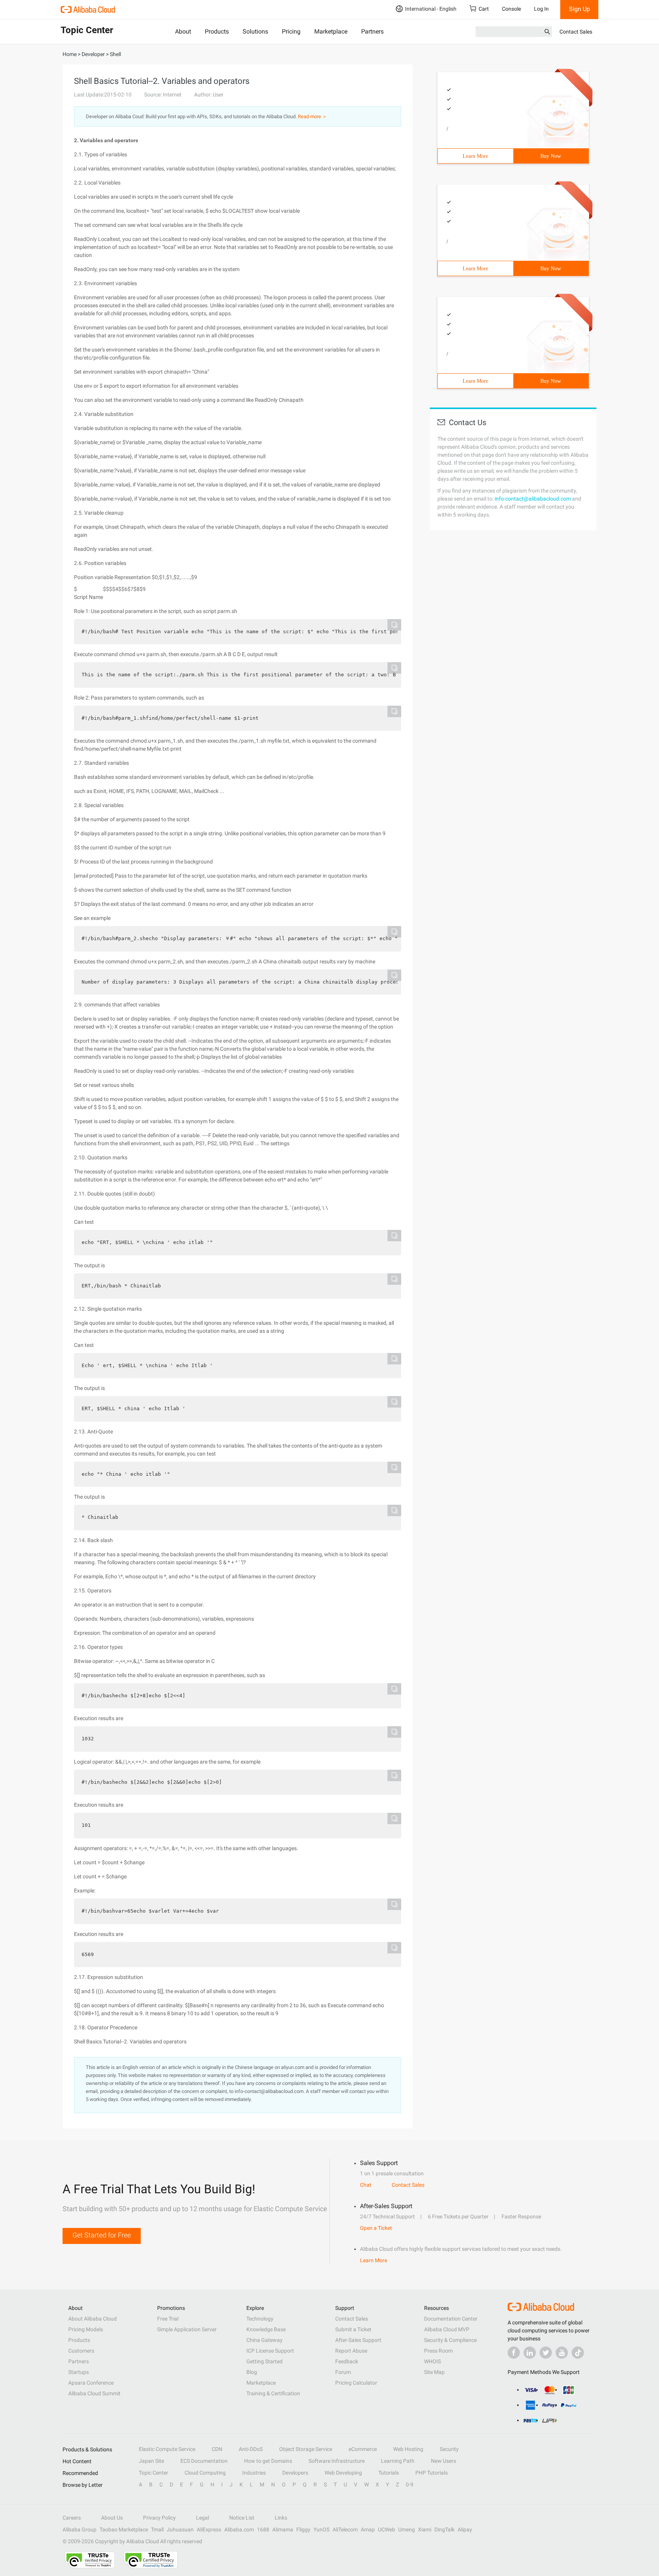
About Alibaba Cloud (92, 2319)
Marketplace (331, 31)
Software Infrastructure (337, 2461)
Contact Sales (576, 32)
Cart (484, 9)
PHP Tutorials (432, 2473)
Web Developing (343, 2473)
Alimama (283, 2529)
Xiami (425, 2529)
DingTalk (444, 2529)
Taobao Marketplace (124, 2529)
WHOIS (432, 2361)
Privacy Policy (159, 2518)
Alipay (465, 2529)
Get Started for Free (102, 2235)
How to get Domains (268, 2461)
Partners (372, 31)
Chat (366, 2185)
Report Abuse (351, 2351)
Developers (295, 2473)
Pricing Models (86, 2329)
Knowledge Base (266, 2329)
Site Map (434, 2372)
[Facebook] (514, 2353)
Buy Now (551, 156)
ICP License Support (270, 2351)
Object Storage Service (306, 2449)
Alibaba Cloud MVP (447, 2329)
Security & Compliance (450, 2340)
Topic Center (153, 2473)
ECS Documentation (204, 2461)
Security (449, 2449)
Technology (260, 2319)
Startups (79, 2372)
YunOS (321, 2529)
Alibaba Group (80, 2529)
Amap (368, 2529)
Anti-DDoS (251, 2449)
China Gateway (264, 2340)
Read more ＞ (313, 116)
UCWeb (387, 2529)
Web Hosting (408, 2449)
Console (511, 9)
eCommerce (363, 2449)
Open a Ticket (376, 2228)
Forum (343, 2372)
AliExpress (209, 2529)
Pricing (291, 31)
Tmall (157, 2529)
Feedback (347, 2361)
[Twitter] (546, 2353)
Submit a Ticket (353, 2329)
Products (217, 31)
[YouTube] (562, 2353)
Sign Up (579, 9)
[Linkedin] (530, 2353)
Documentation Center (451, 2319)
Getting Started (264, 2361)
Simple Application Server (187, 2329)
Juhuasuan (180, 2529)
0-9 (410, 2485)
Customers (81, 2351)
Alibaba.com (239, 2529)
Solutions (255, 31)
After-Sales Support (358, 2340)
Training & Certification (273, 2393)
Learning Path (398, 2461)
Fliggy (303, 2529)
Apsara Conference (91, 2383)
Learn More (475, 156)
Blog (252, 2372)
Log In (541, 9)
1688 (263, 2529)
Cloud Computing (205, 2473)
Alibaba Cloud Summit (94, 2393)
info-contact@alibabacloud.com (533, 499)
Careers (72, 2518)
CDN (217, 2449)
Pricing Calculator (356, 2383)
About (183, 31)
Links (281, 2518)
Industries (254, 2473)
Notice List (242, 2518)
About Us (112, 2518)
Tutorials (389, 2473)
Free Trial (168, 2319)
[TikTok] (578, 2353)
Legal (203, 2518)
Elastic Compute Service (167, 2449)
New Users (444, 2461)
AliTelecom (345, 2529)
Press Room (438, 2351)
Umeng (407, 2529)
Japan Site (151, 2461)
